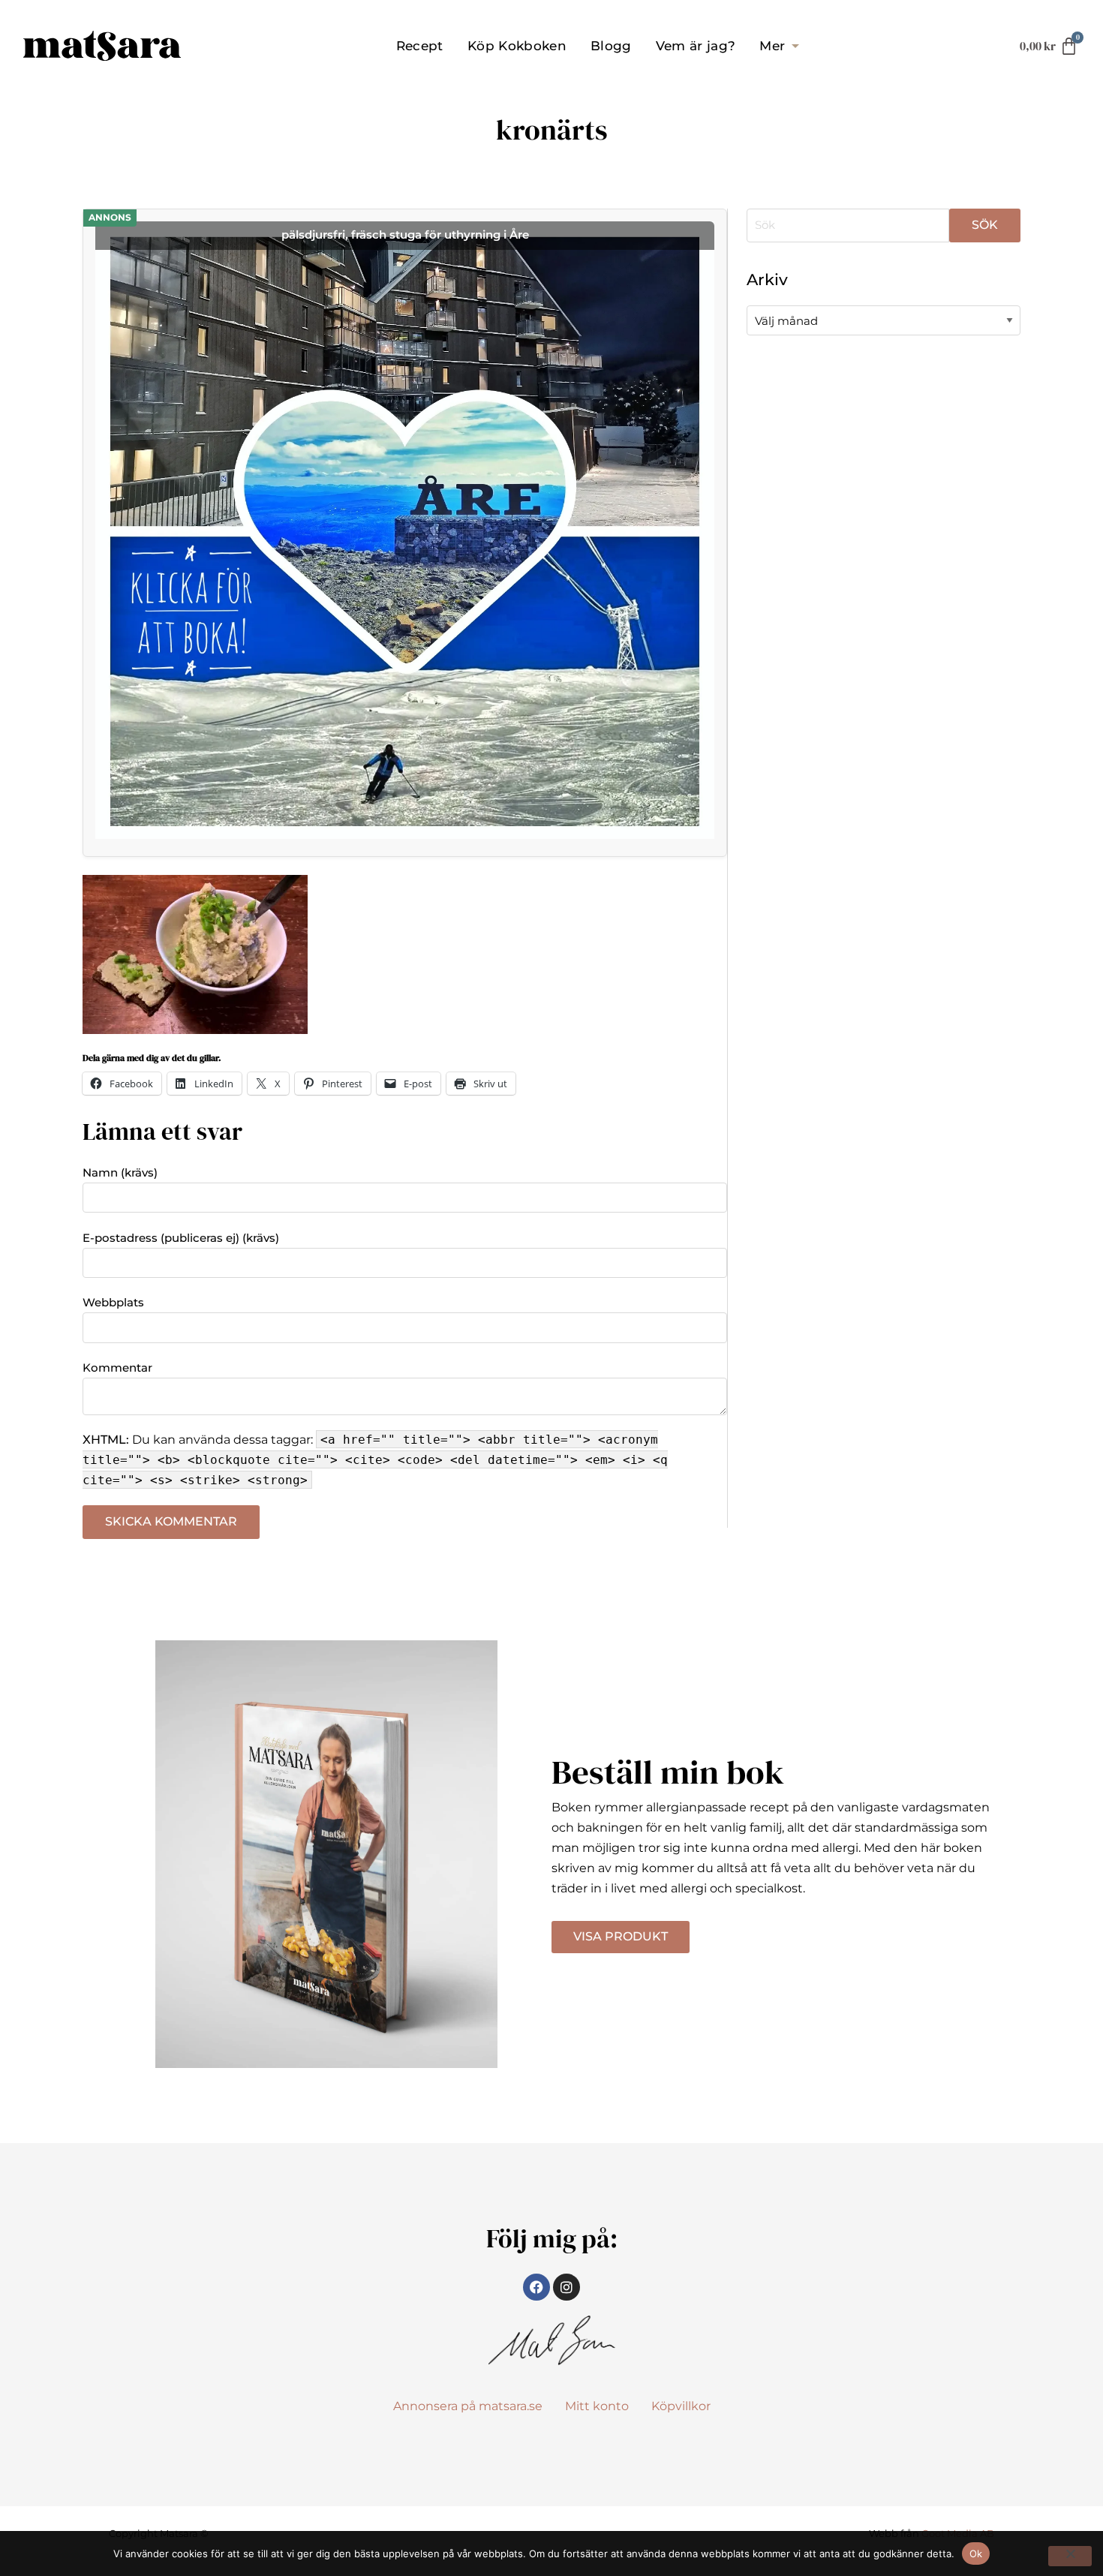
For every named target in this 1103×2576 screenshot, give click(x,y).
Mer (772, 46)
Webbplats (113, 1302)
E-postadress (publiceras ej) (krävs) (181, 1238)
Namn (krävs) (120, 1172)
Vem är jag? (696, 46)
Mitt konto (597, 2406)
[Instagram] (567, 2287)
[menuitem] (420, 46)
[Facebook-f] (536, 2287)
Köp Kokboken (517, 46)
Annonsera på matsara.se (468, 2406)
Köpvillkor (681, 2406)
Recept (420, 46)
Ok (976, 2553)
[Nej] (1070, 2556)
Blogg (611, 46)
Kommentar (117, 1368)
